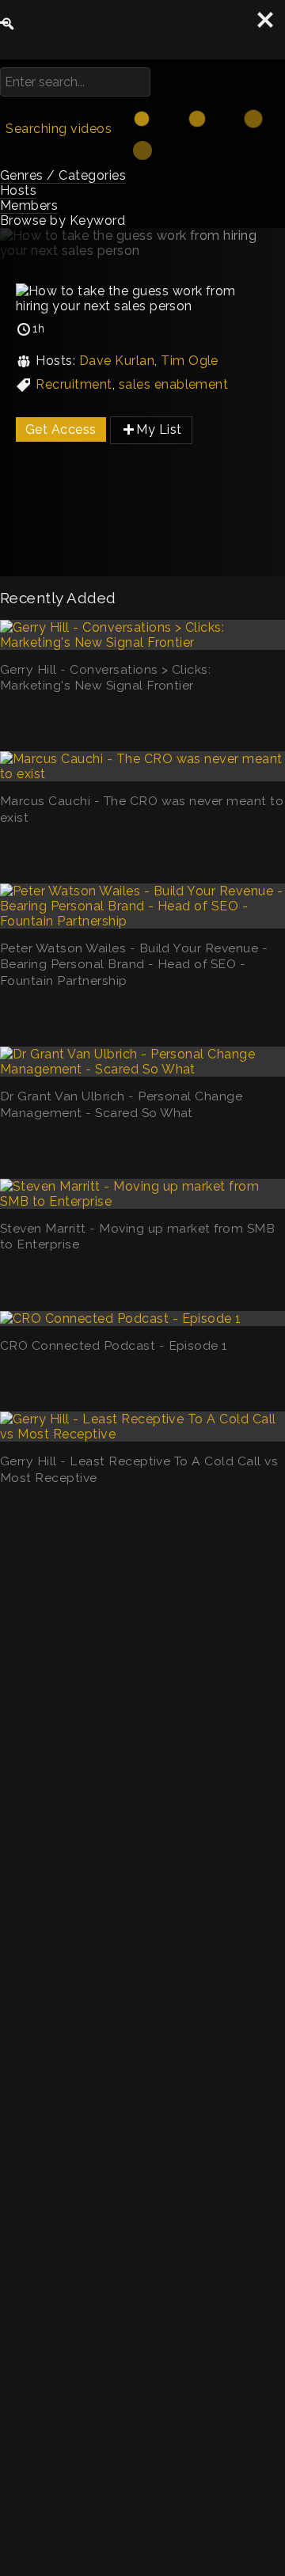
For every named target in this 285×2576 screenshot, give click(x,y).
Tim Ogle (190, 361)
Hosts (18, 190)
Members (29, 205)
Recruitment (74, 384)
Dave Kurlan (117, 361)
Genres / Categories (63, 175)
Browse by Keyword (63, 220)
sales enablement (174, 384)
